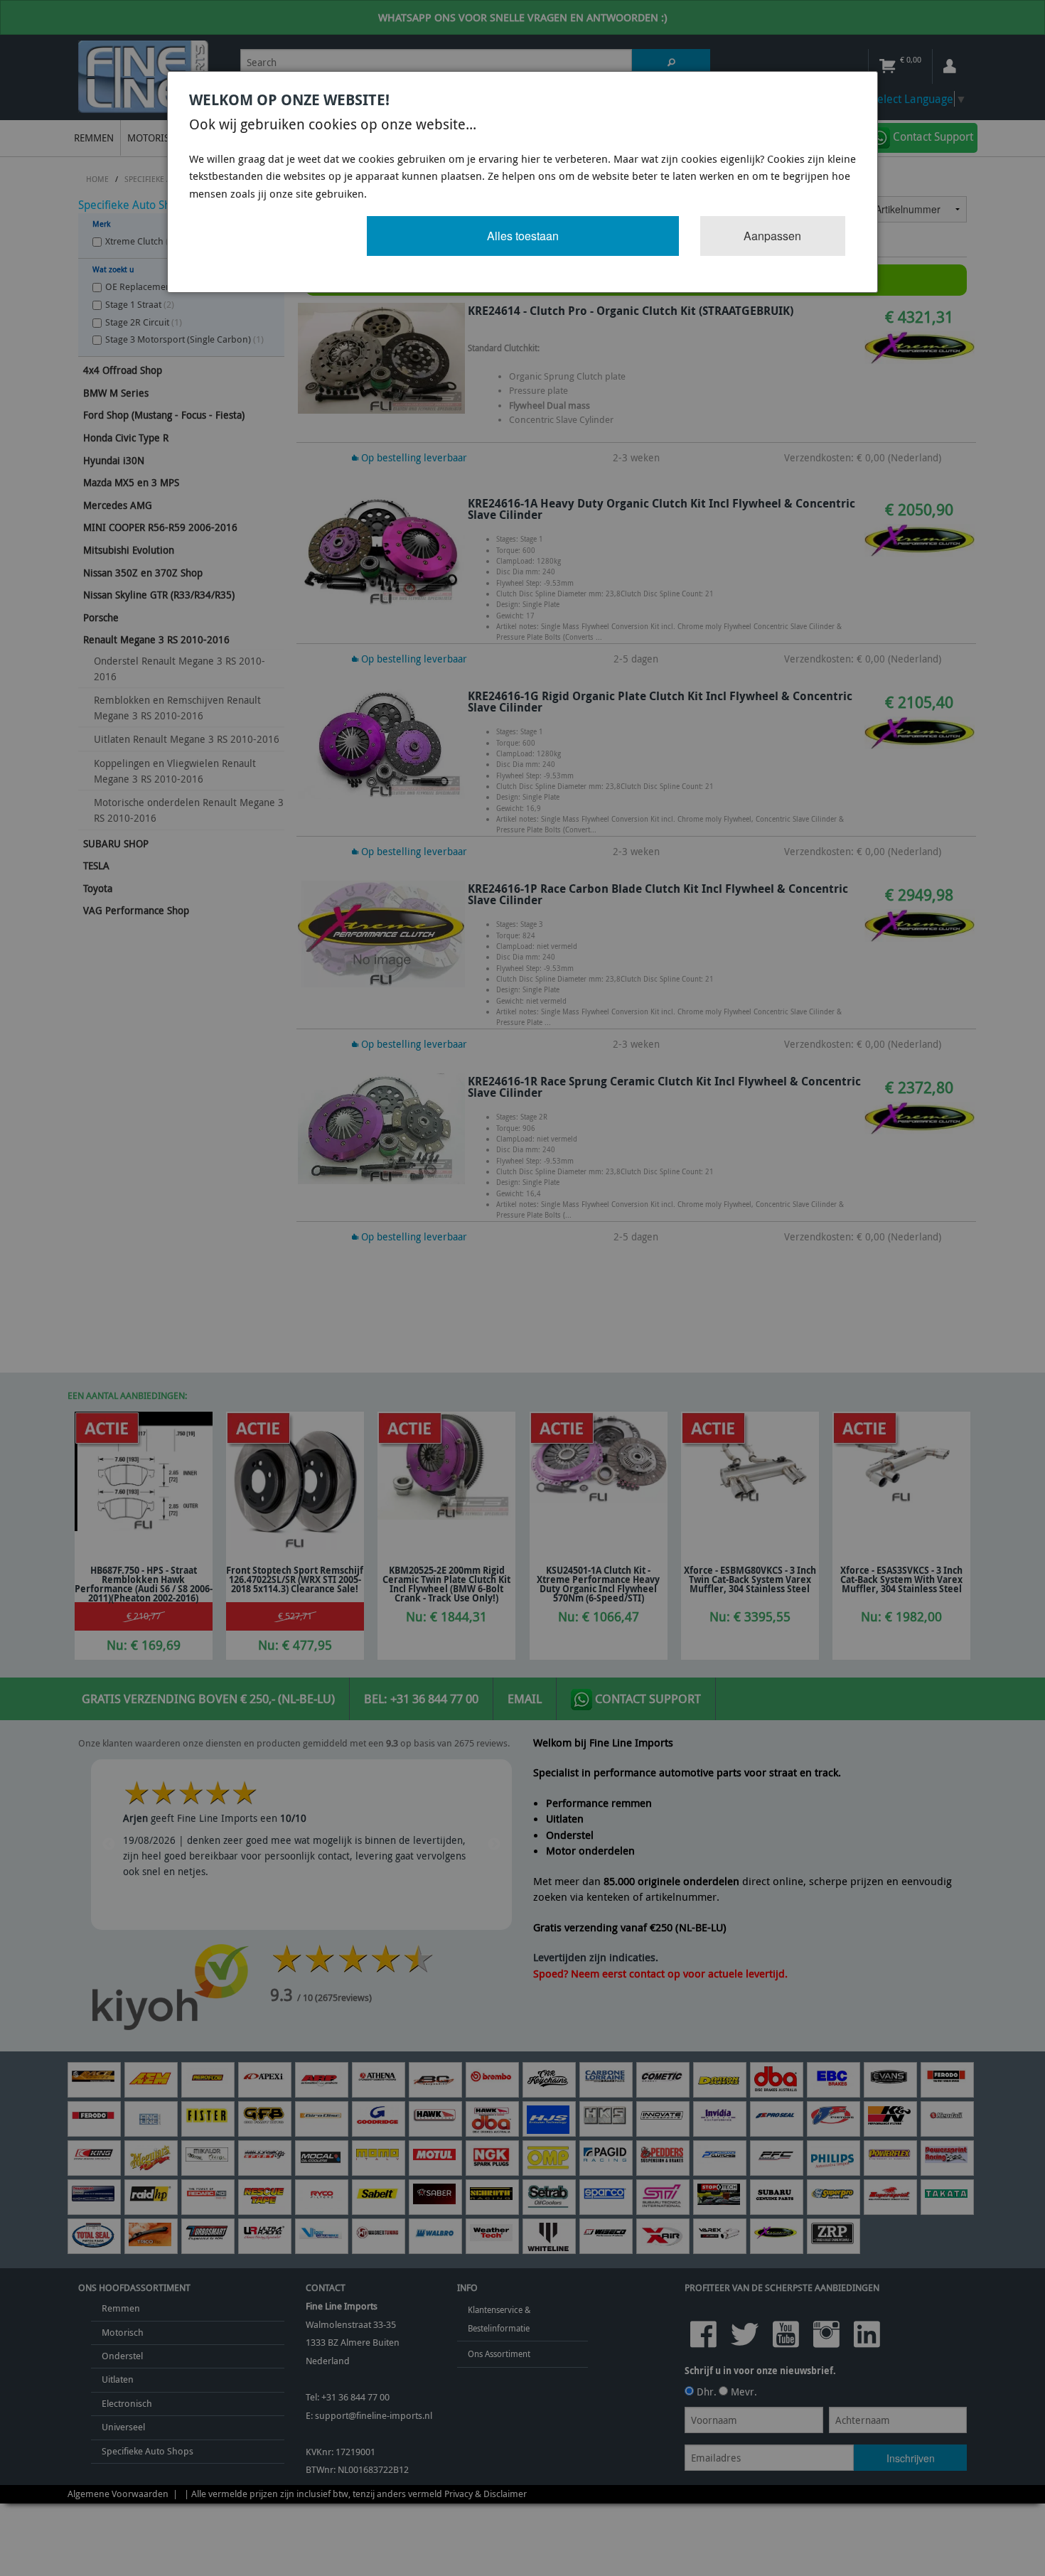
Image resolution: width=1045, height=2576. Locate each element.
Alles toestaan (523, 236)
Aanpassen (772, 236)
